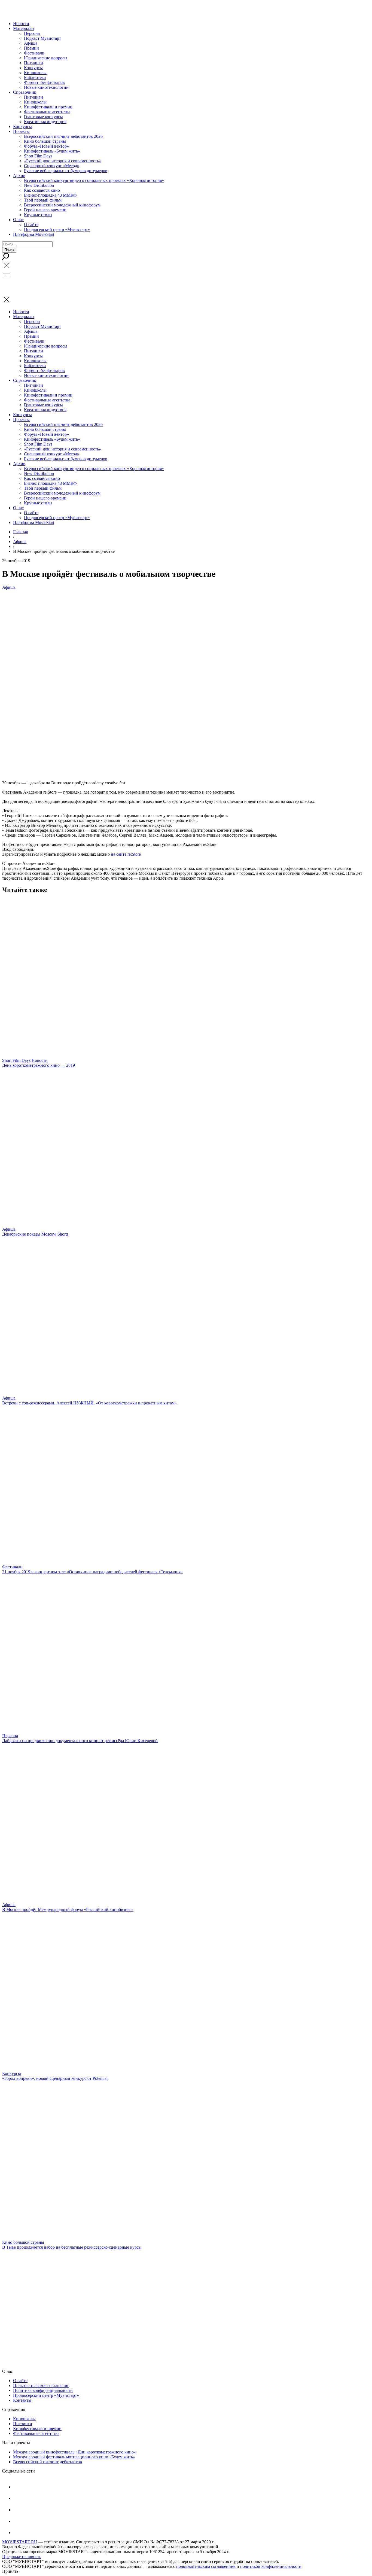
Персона (32, 33)
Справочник (25, 92)
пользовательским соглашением (206, 2566)
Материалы (24, 28)
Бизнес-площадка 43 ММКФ (50, 195)
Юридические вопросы (46, 58)
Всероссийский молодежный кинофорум (62, 205)
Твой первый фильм (43, 200)
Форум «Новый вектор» (46, 146)
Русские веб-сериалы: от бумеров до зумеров (66, 171)
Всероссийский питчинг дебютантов (48, 2462)
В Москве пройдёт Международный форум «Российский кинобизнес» (68, 1909)
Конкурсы (33, 68)
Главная (20, 532)
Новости (21, 24)
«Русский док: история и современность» (62, 161)
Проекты (21, 131)
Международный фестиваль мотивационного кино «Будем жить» (74, 2457)
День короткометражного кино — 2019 (39, 1065)
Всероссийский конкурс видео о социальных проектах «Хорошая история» (94, 180)
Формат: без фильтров (44, 82)
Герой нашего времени (45, 210)
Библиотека (35, 77)
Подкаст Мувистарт (42, 38)
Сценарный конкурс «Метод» (52, 166)
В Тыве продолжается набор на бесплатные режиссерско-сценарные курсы (72, 2247)
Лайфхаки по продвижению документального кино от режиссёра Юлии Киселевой (80, 1741)
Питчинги (33, 63)
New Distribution (39, 185)
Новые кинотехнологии (46, 87)
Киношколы (35, 73)
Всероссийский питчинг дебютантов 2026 (63, 136)
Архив (19, 176)
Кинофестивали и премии (48, 107)
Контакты (22, 2400)
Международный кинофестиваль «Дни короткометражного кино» (74, 2452)
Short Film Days (38, 156)
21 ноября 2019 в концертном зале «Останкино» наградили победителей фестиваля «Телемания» (92, 1572)
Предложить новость (22, 2557)
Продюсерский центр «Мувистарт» (57, 229)
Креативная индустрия (45, 122)
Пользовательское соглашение (41, 2386)
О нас (18, 220)
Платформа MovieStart (34, 234)
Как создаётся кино (42, 190)
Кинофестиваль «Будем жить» (52, 151)
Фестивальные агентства (47, 112)
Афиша (31, 43)
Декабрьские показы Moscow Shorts (35, 1234)
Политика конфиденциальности (43, 2390)
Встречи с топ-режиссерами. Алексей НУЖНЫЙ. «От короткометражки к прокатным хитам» (89, 1403)
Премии (31, 48)
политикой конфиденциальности (271, 2566)
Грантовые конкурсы (43, 117)
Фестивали (34, 53)
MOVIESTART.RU (20, 2542)
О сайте (31, 225)
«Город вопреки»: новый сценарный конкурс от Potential (55, 2078)
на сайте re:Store (126, 854)
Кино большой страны (45, 141)
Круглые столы (38, 215)
